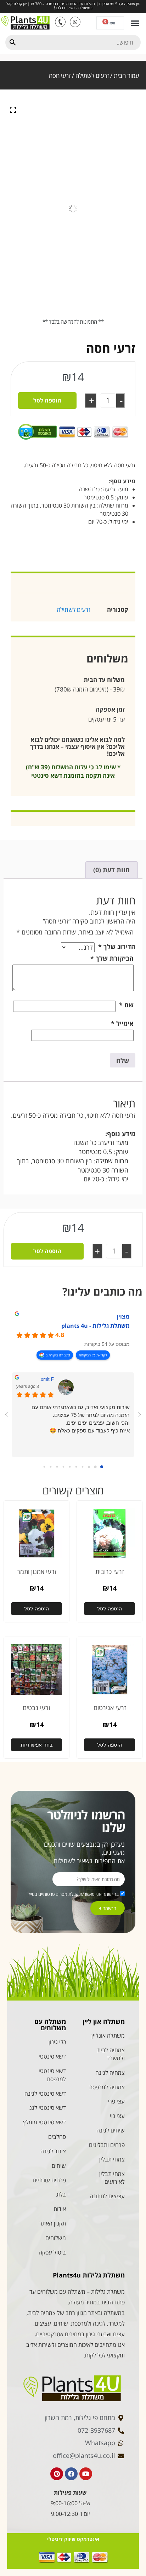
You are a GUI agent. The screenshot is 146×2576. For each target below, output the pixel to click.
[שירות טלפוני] (60, 22)
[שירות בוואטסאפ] (75, 22)
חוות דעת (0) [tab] (111, 870)
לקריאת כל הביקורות (93, 1355)
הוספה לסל (47, 400)
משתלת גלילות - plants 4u (96, 1326)
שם (126, 1005)
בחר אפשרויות (37, 1745)
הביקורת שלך (112, 958)
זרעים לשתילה (92, 76)
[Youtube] (86, 2474)
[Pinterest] (57, 2474)
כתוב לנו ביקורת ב (58, 1355)
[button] (135, 23)
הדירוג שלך (117, 947)
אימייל (122, 1023)
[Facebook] (71, 2474)
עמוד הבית (126, 76)
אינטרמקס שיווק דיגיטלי (73, 2539)
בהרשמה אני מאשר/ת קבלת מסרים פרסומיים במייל (73, 1894)
